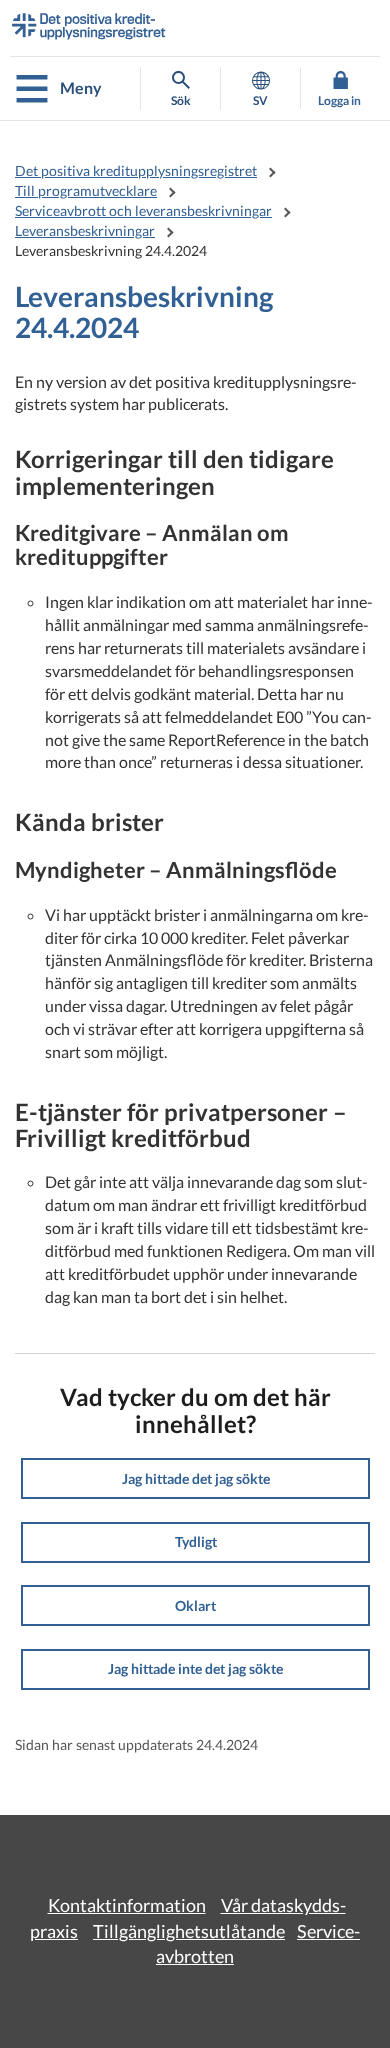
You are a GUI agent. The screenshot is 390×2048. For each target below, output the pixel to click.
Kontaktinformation (127, 1905)
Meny (81, 87)
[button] (195, 1478)
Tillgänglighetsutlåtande (189, 1931)
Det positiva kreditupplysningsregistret (136, 170)
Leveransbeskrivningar (85, 230)
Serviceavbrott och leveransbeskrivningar (143, 210)
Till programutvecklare (86, 190)
